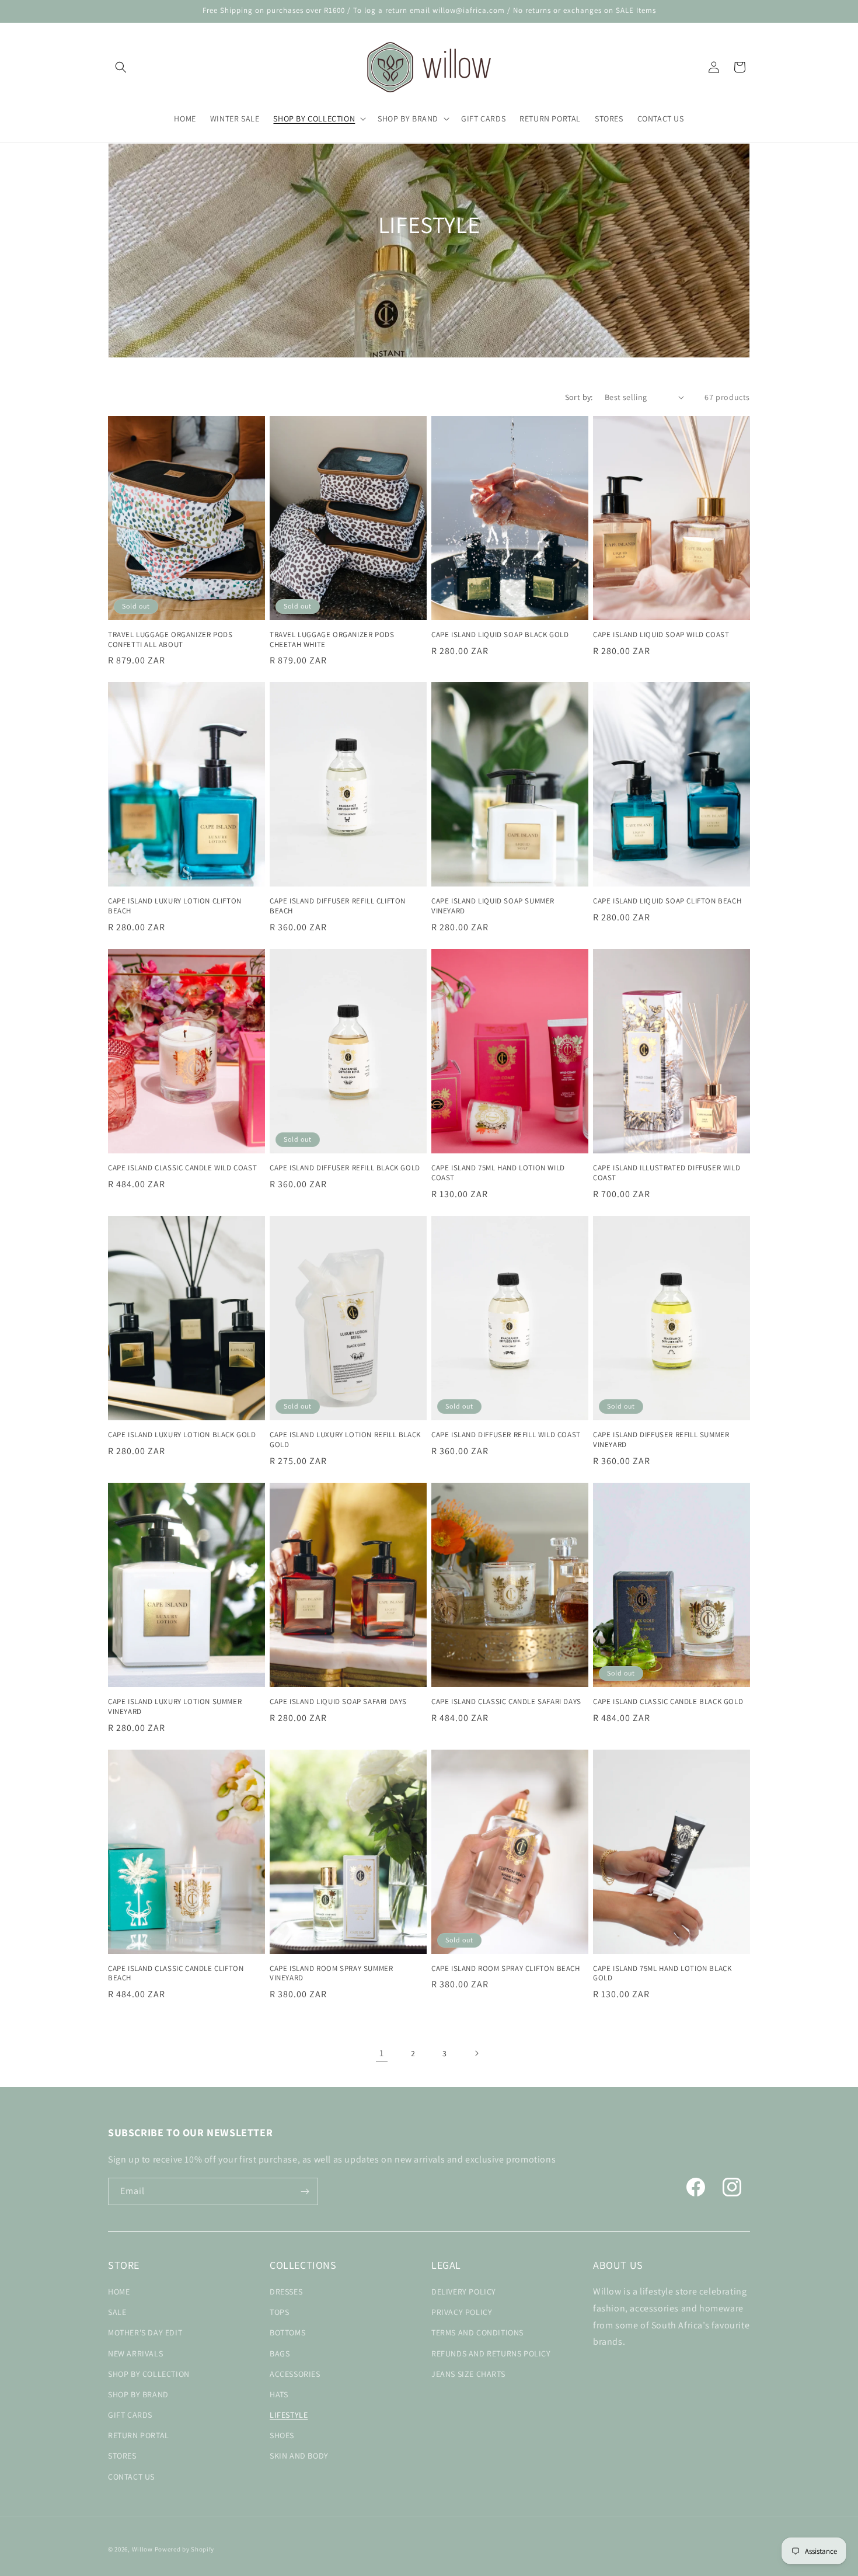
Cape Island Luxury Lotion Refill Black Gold (345, 1440)
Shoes (282, 2435)
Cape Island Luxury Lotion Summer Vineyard (175, 1707)
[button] (121, 67)
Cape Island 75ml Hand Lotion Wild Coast (498, 1173)
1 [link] (382, 2053)
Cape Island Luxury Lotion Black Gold (182, 1435)
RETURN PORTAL (139, 2435)
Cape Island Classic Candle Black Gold (668, 1702)
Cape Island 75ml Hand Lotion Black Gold (662, 1974)
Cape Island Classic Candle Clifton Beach (176, 1974)
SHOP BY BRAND (138, 2394)
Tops (279, 2312)
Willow (142, 2549)
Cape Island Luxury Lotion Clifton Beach (175, 906)
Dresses (286, 2292)
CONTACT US (131, 2477)
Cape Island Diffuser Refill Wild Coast (506, 1435)
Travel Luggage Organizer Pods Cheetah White (332, 640)
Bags (280, 2353)
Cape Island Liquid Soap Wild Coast (661, 635)
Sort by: (579, 397)
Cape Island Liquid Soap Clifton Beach (667, 901)
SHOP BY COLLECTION (149, 2374)
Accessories (295, 2374)
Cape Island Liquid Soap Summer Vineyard (493, 906)
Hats (279, 2394)
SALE (117, 2312)
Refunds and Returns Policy (491, 2353)
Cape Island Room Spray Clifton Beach (506, 1969)
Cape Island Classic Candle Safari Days (506, 1702)
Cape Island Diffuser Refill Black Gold (345, 1168)
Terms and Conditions (477, 2332)
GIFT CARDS (130, 2415)
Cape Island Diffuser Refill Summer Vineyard (661, 1440)
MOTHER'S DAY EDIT (145, 2332)
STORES (122, 2456)
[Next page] (476, 2053)
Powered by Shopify (185, 2549)
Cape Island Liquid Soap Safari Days (338, 1702)
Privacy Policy (462, 2312)
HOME (119, 2292)
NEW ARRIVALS (135, 2353)
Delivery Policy (464, 2292)
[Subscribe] (305, 2191)
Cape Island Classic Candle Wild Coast (182, 1168)
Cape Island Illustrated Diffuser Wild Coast (667, 1173)
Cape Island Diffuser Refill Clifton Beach (338, 906)
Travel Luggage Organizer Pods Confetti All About (170, 640)
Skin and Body (299, 2456)
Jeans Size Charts (468, 2374)
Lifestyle (289, 2415)
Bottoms (287, 2332)
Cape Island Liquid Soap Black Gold (500, 635)
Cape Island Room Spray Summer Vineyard (331, 1974)
